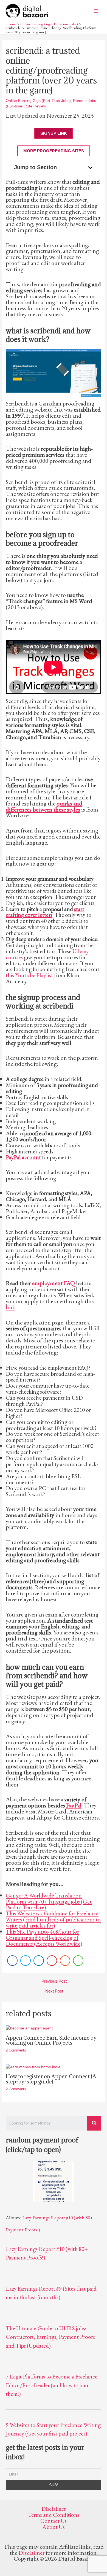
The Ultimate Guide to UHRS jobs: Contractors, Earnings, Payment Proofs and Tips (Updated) (50, 2337)
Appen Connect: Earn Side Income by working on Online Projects (51, 2040)
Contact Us (54, 2521)
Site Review (36, 106)
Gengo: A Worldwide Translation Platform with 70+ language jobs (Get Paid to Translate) (49, 1901)
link (11, 1307)
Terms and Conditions (54, 2515)
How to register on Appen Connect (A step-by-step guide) (51, 2079)
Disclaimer (54, 2509)
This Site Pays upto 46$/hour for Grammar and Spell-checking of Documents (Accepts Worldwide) (44, 1938)
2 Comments (16, 2050)
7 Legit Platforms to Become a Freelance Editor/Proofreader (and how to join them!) (52, 2385)
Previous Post (54, 1981)
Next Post (54, 1991)
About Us (54, 2527)
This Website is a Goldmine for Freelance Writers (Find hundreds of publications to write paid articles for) (53, 1919)
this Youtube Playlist (29, 975)
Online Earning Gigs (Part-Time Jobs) (38, 101)
